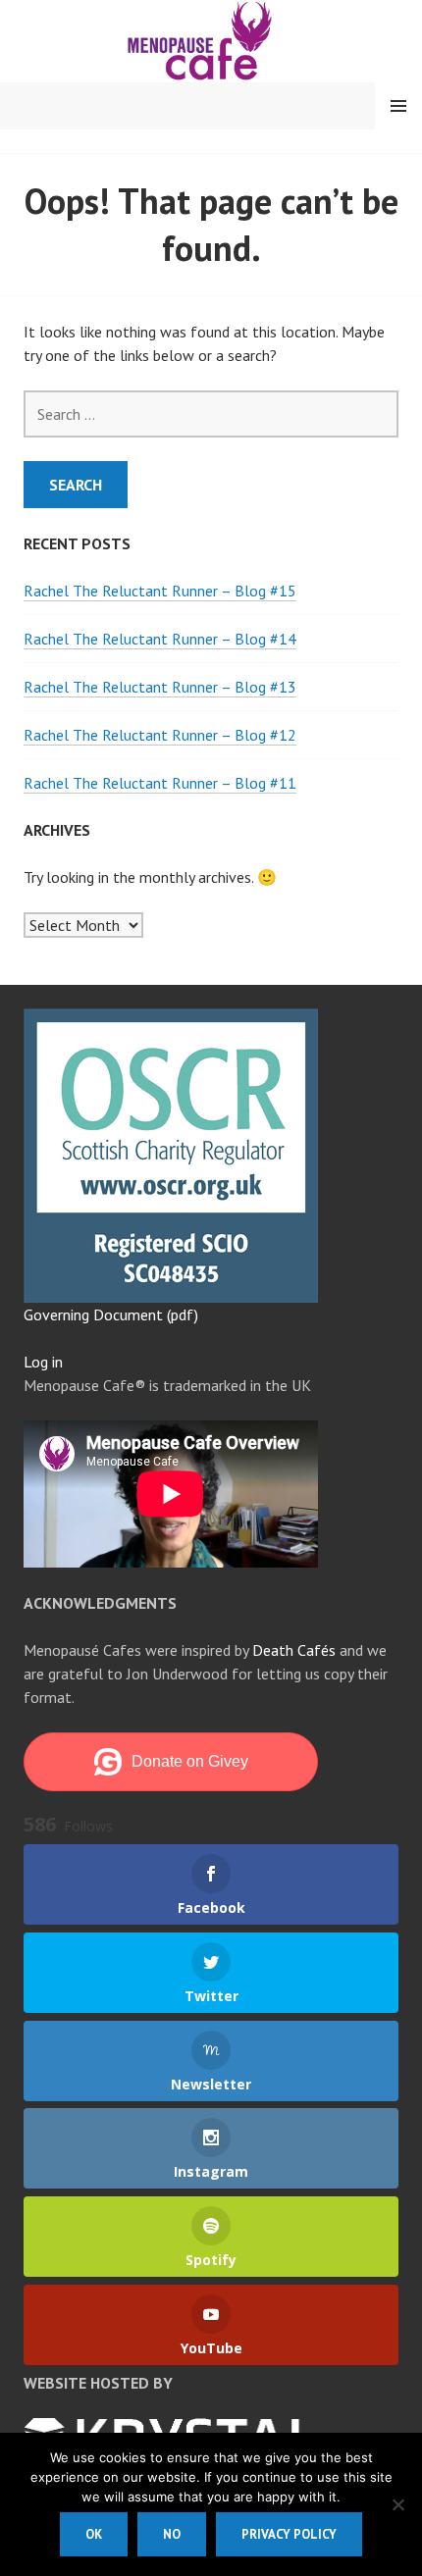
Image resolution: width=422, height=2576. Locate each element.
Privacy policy (289, 2534)
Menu (398, 106)
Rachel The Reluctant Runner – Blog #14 (160, 639)
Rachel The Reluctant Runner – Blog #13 (160, 687)
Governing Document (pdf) (111, 1314)
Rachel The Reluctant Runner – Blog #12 (160, 735)
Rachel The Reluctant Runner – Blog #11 (160, 783)
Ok (94, 2534)
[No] (397, 2504)
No (172, 2534)
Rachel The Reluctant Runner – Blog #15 (160, 591)
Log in (43, 1362)
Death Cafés (294, 1650)
